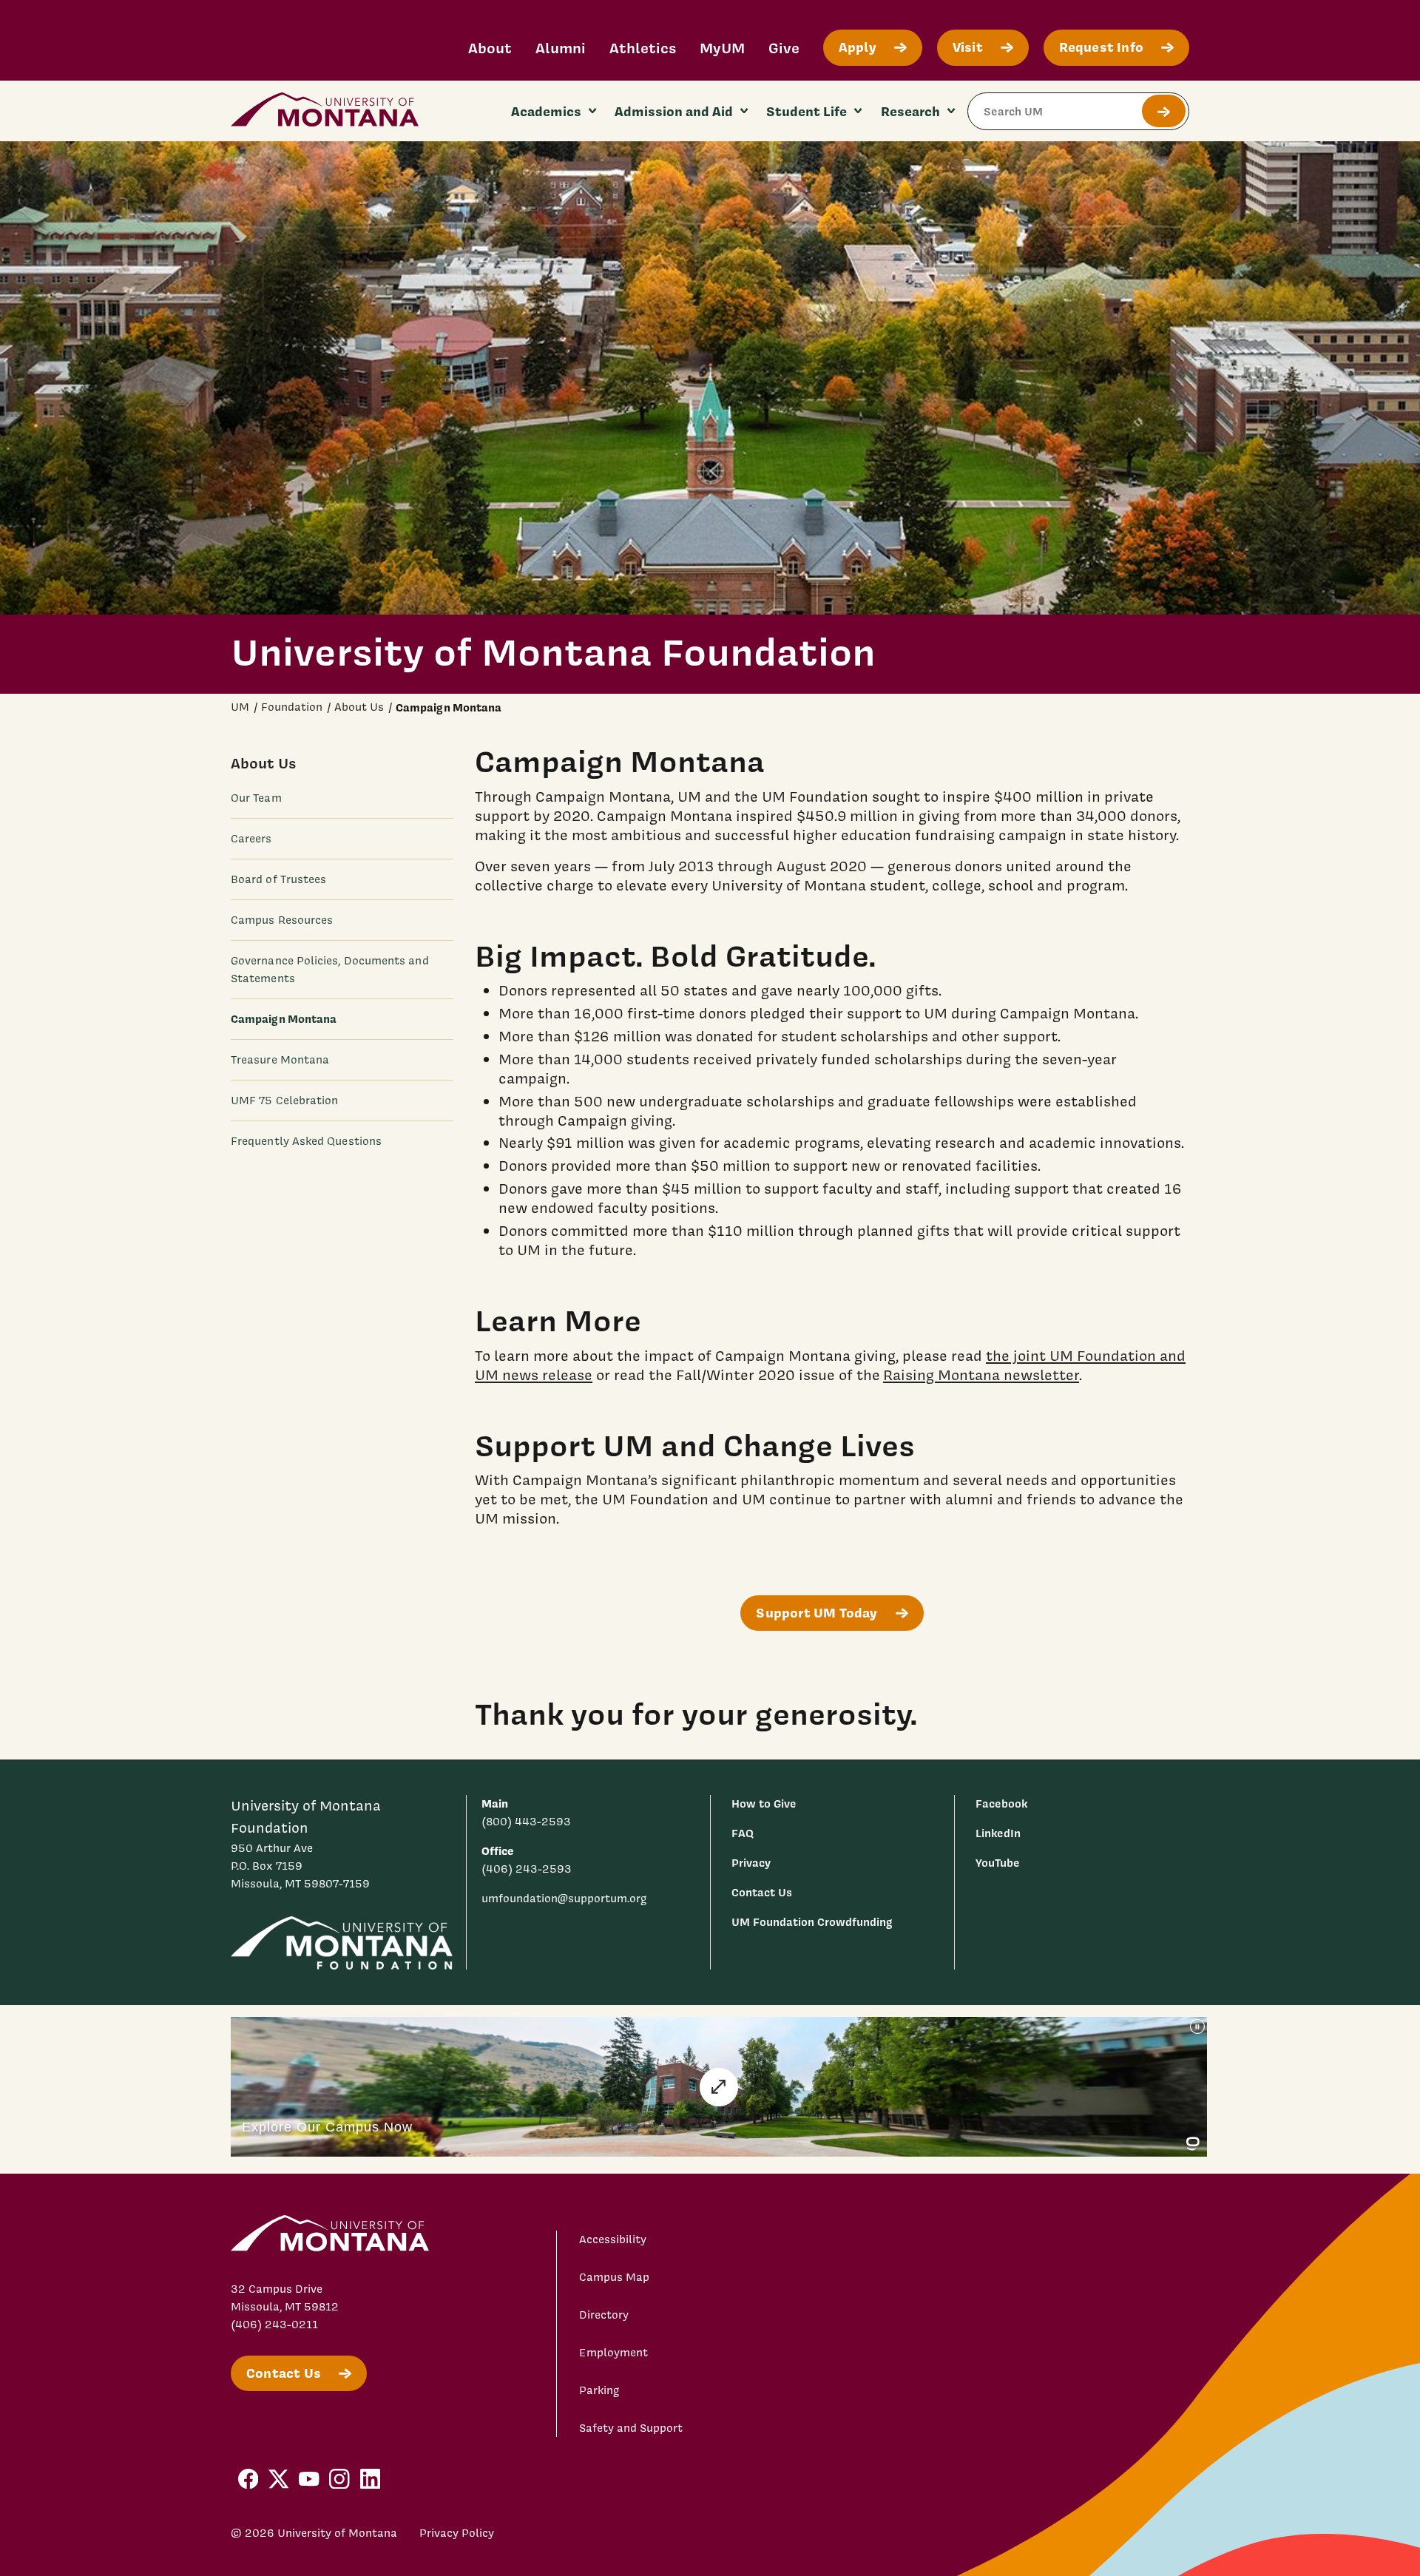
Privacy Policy (457, 2533)
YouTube (998, 1863)
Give (784, 48)
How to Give (764, 1803)
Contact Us (762, 1892)
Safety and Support (631, 2428)
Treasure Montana (280, 1059)
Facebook (1001, 1803)
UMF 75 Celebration (284, 1100)
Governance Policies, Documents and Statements (330, 969)
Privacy (751, 1863)
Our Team (256, 797)
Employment (613, 2353)
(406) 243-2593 (527, 1869)
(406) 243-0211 (274, 2325)
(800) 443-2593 (526, 1822)
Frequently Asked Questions (306, 1140)
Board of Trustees (278, 879)
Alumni (561, 48)
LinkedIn (998, 1833)
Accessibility (613, 2239)
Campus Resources (282, 919)
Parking (599, 2390)
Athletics (643, 48)
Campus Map (614, 2277)
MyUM (722, 48)
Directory (604, 2315)
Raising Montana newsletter (981, 1375)
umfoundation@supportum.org (564, 1899)
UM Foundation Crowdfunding (812, 1922)
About (490, 48)
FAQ (743, 1833)
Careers (251, 838)
